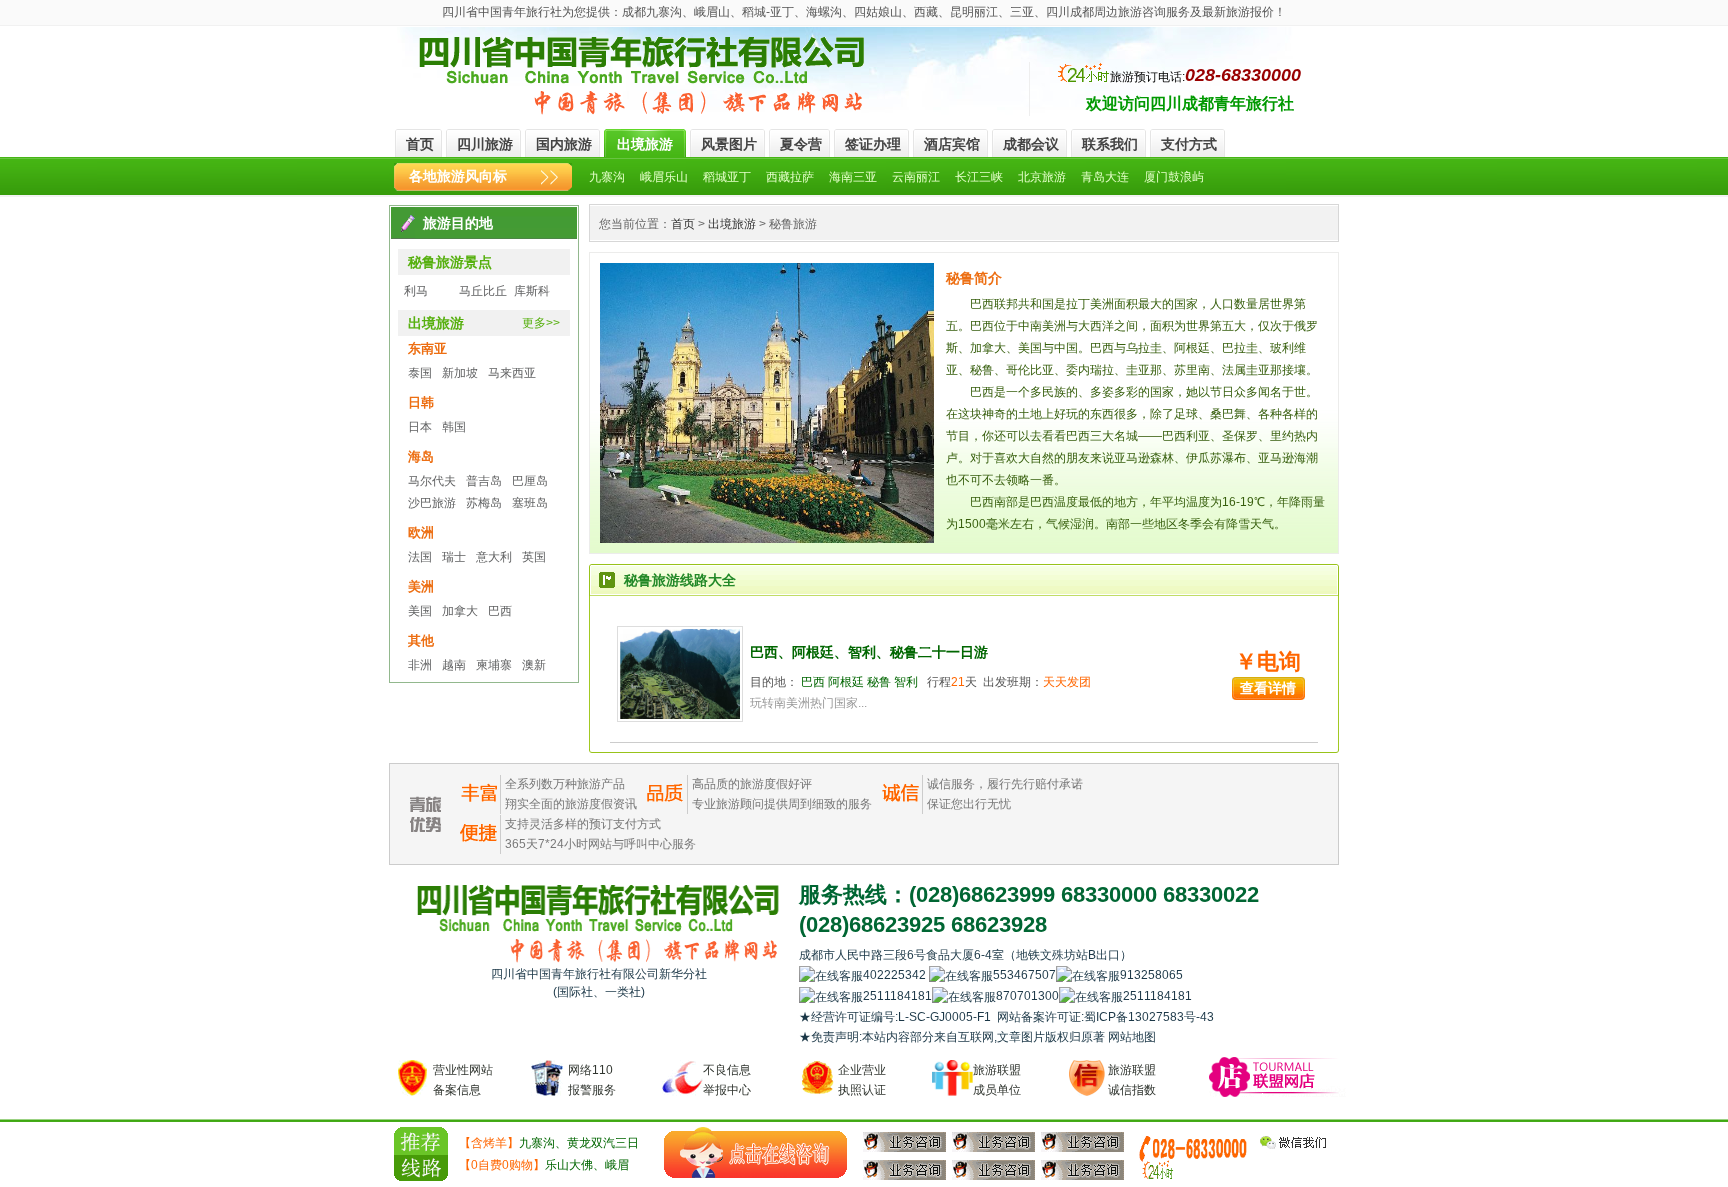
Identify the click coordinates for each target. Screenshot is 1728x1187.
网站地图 (1132, 1037)
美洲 (421, 586)
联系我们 (1110, 144)
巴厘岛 (530, 481)
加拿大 (460, 611)
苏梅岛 (484, 503)
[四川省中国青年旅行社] (643, 76)
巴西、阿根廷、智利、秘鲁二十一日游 (869, 652)
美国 (420, 611)
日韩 (421, 402)
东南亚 (427, 348)
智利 (906, 682)
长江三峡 (979, 177)
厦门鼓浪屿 (1174, 177)
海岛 (421, 456)
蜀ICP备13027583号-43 (1149, 1017)
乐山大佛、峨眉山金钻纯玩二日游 (544, 1167)
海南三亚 (853, 177)
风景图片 (729, 144)
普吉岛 (484, 481)
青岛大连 (1105, 177)
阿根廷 (846, 682)
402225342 (896, 975)
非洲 (420, 665)
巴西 (500, 611)
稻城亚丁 (727, 177)
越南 (454, 665)
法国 (420, 557)
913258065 (1199, 975)
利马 (416, 291)
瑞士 (454, 557)
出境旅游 (645, 144)
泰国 (420, 373)
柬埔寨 (494, 665)
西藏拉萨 (790, 177)
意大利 (494, 557)
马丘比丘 (483, 291)
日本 (420, 427)
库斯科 (532, 291)
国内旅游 (564, 144)
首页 (420, 144)
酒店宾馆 (952, 144)
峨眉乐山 (664, 177)
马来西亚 (512, 373)
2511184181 (897, 996)
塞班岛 (530, 503)
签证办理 (873, 144)
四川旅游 (485, 144)
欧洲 (421, 532)
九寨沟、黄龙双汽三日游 (549, 1145)
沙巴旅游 (432, 503)
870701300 (1027, 996)
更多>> (541, 323)
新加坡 (460, 373)
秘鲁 (879, 682)
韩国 (454, 427)
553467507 (1024, 975)
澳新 (534, 665)
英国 (534, 557)
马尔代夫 (432, 481)
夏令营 (801, 144)
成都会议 (1031, 144)
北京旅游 (1042, 177)
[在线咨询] (755, 1153)
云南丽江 (916, 177)
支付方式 (1189, 144)
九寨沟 (607, 177)
